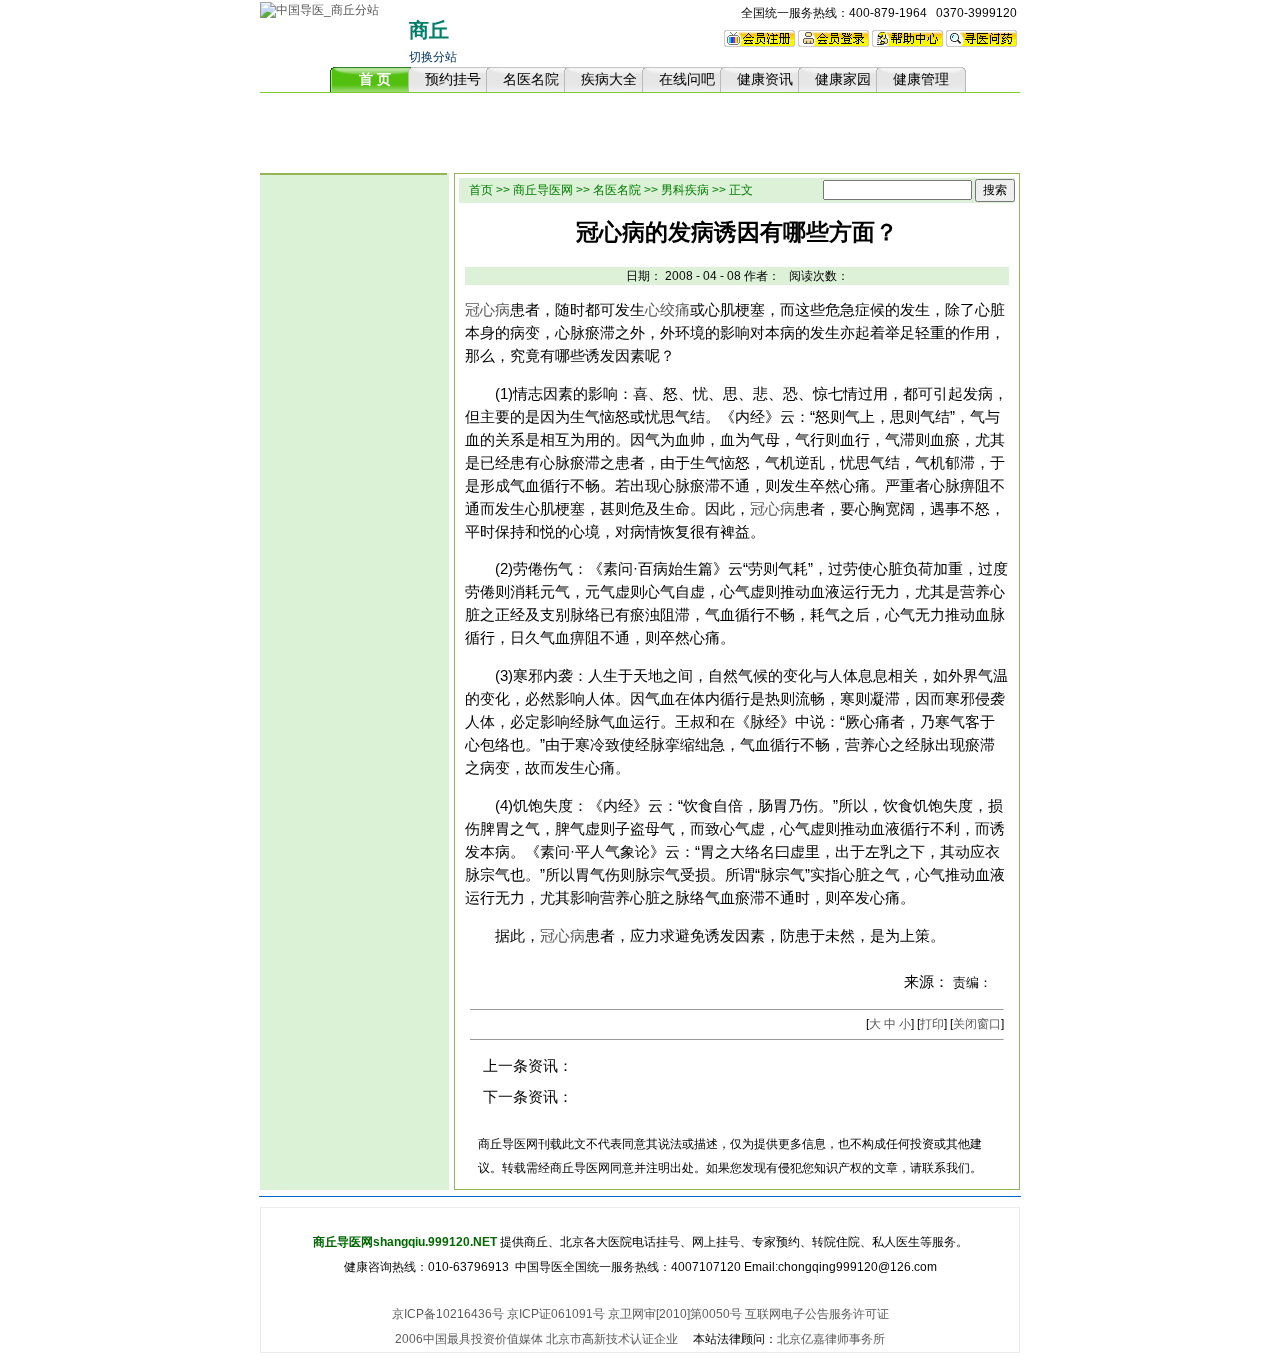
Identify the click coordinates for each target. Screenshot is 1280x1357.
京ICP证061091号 (556, 1314)
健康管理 (921, 79)
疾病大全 (609, 79)
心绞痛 (667, 310)
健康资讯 (765, 79)
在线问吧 (687, 79)
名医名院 (531, 79)
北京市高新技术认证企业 (612, 1339)
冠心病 (487, 310)
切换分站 (433, 57)
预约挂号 (453, 79)
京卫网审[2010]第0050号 (675, 1314)
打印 (932, 1024)
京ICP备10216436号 (448, 1314)
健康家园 (843, 79)
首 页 (375, 79)
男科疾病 (685, 190)
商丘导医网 (543, 190)
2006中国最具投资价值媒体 (469, 1339)
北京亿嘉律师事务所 (831, 1339)
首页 (481, 190)
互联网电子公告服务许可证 (817, 1314)
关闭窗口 (977, 1024)
